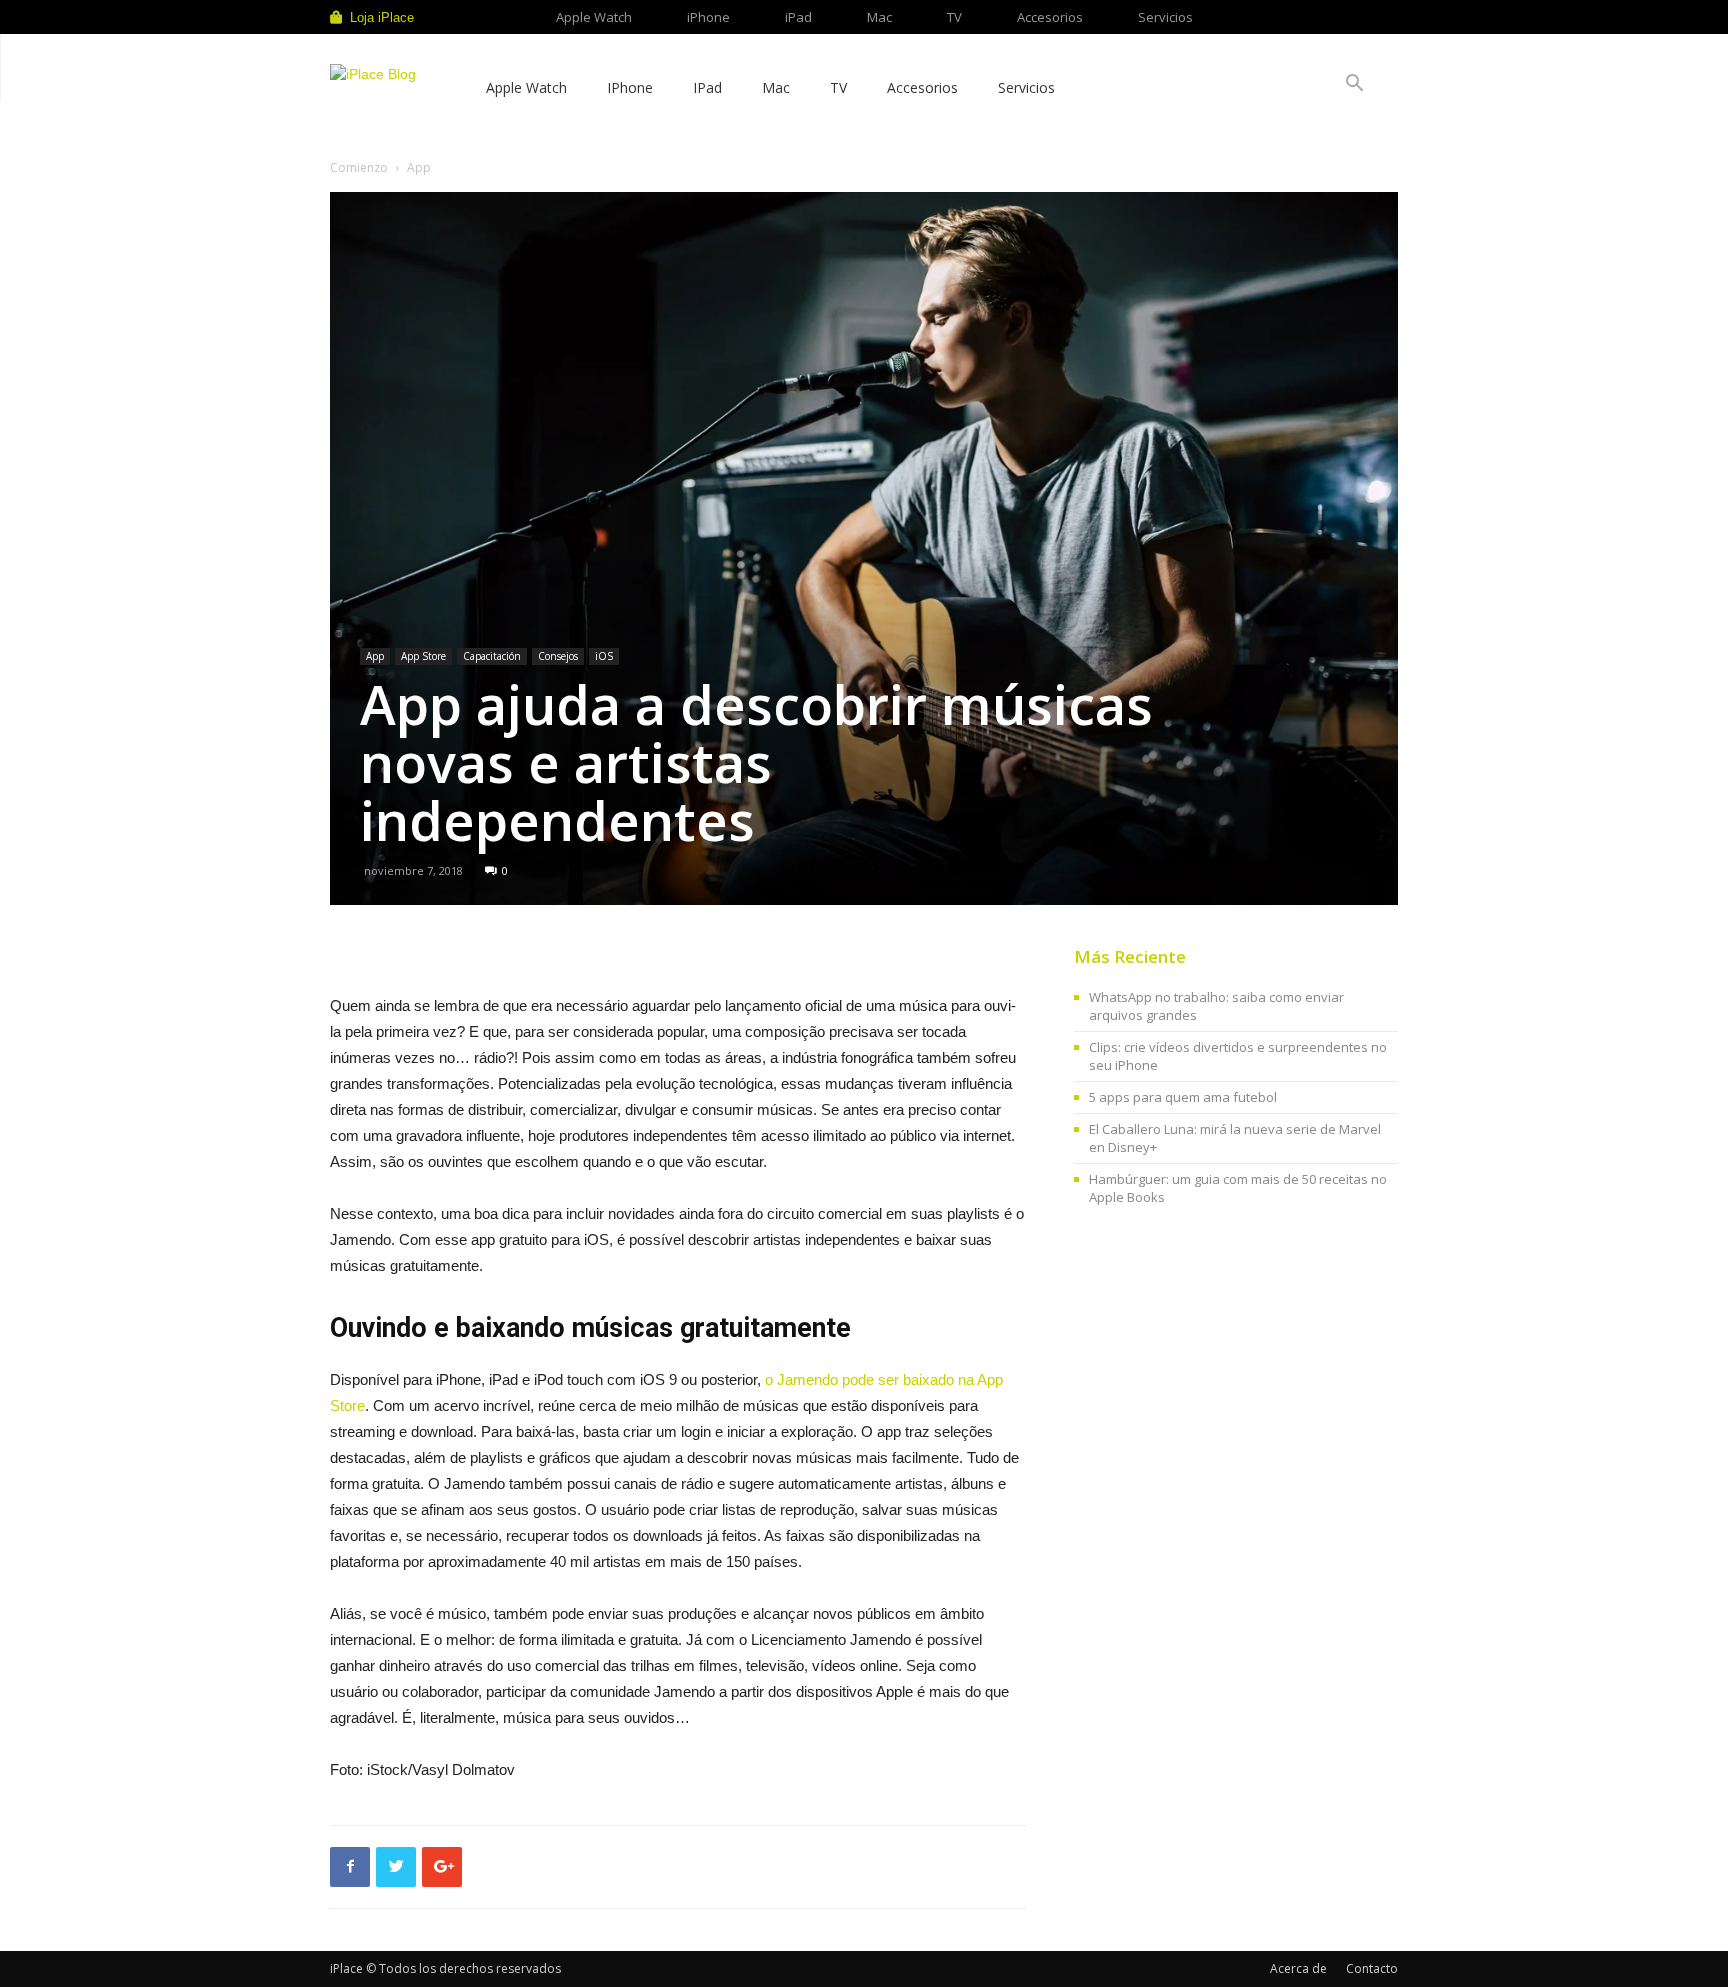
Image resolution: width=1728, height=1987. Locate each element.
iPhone (708, 17)
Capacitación (492, 656)
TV (954, 17)
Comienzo (359, 167)
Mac (879, 17)
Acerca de (1298, 1968)
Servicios (1165, 17)
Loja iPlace (382, 17)
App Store (423, 656)
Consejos (558, 656)
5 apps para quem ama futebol (1183, 1097)
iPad (798, 17)
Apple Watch (594, 17)
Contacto (1372, 1968)
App (375, 656)
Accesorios (1050, 17)
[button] (1354, 85)
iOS (604, 656)
